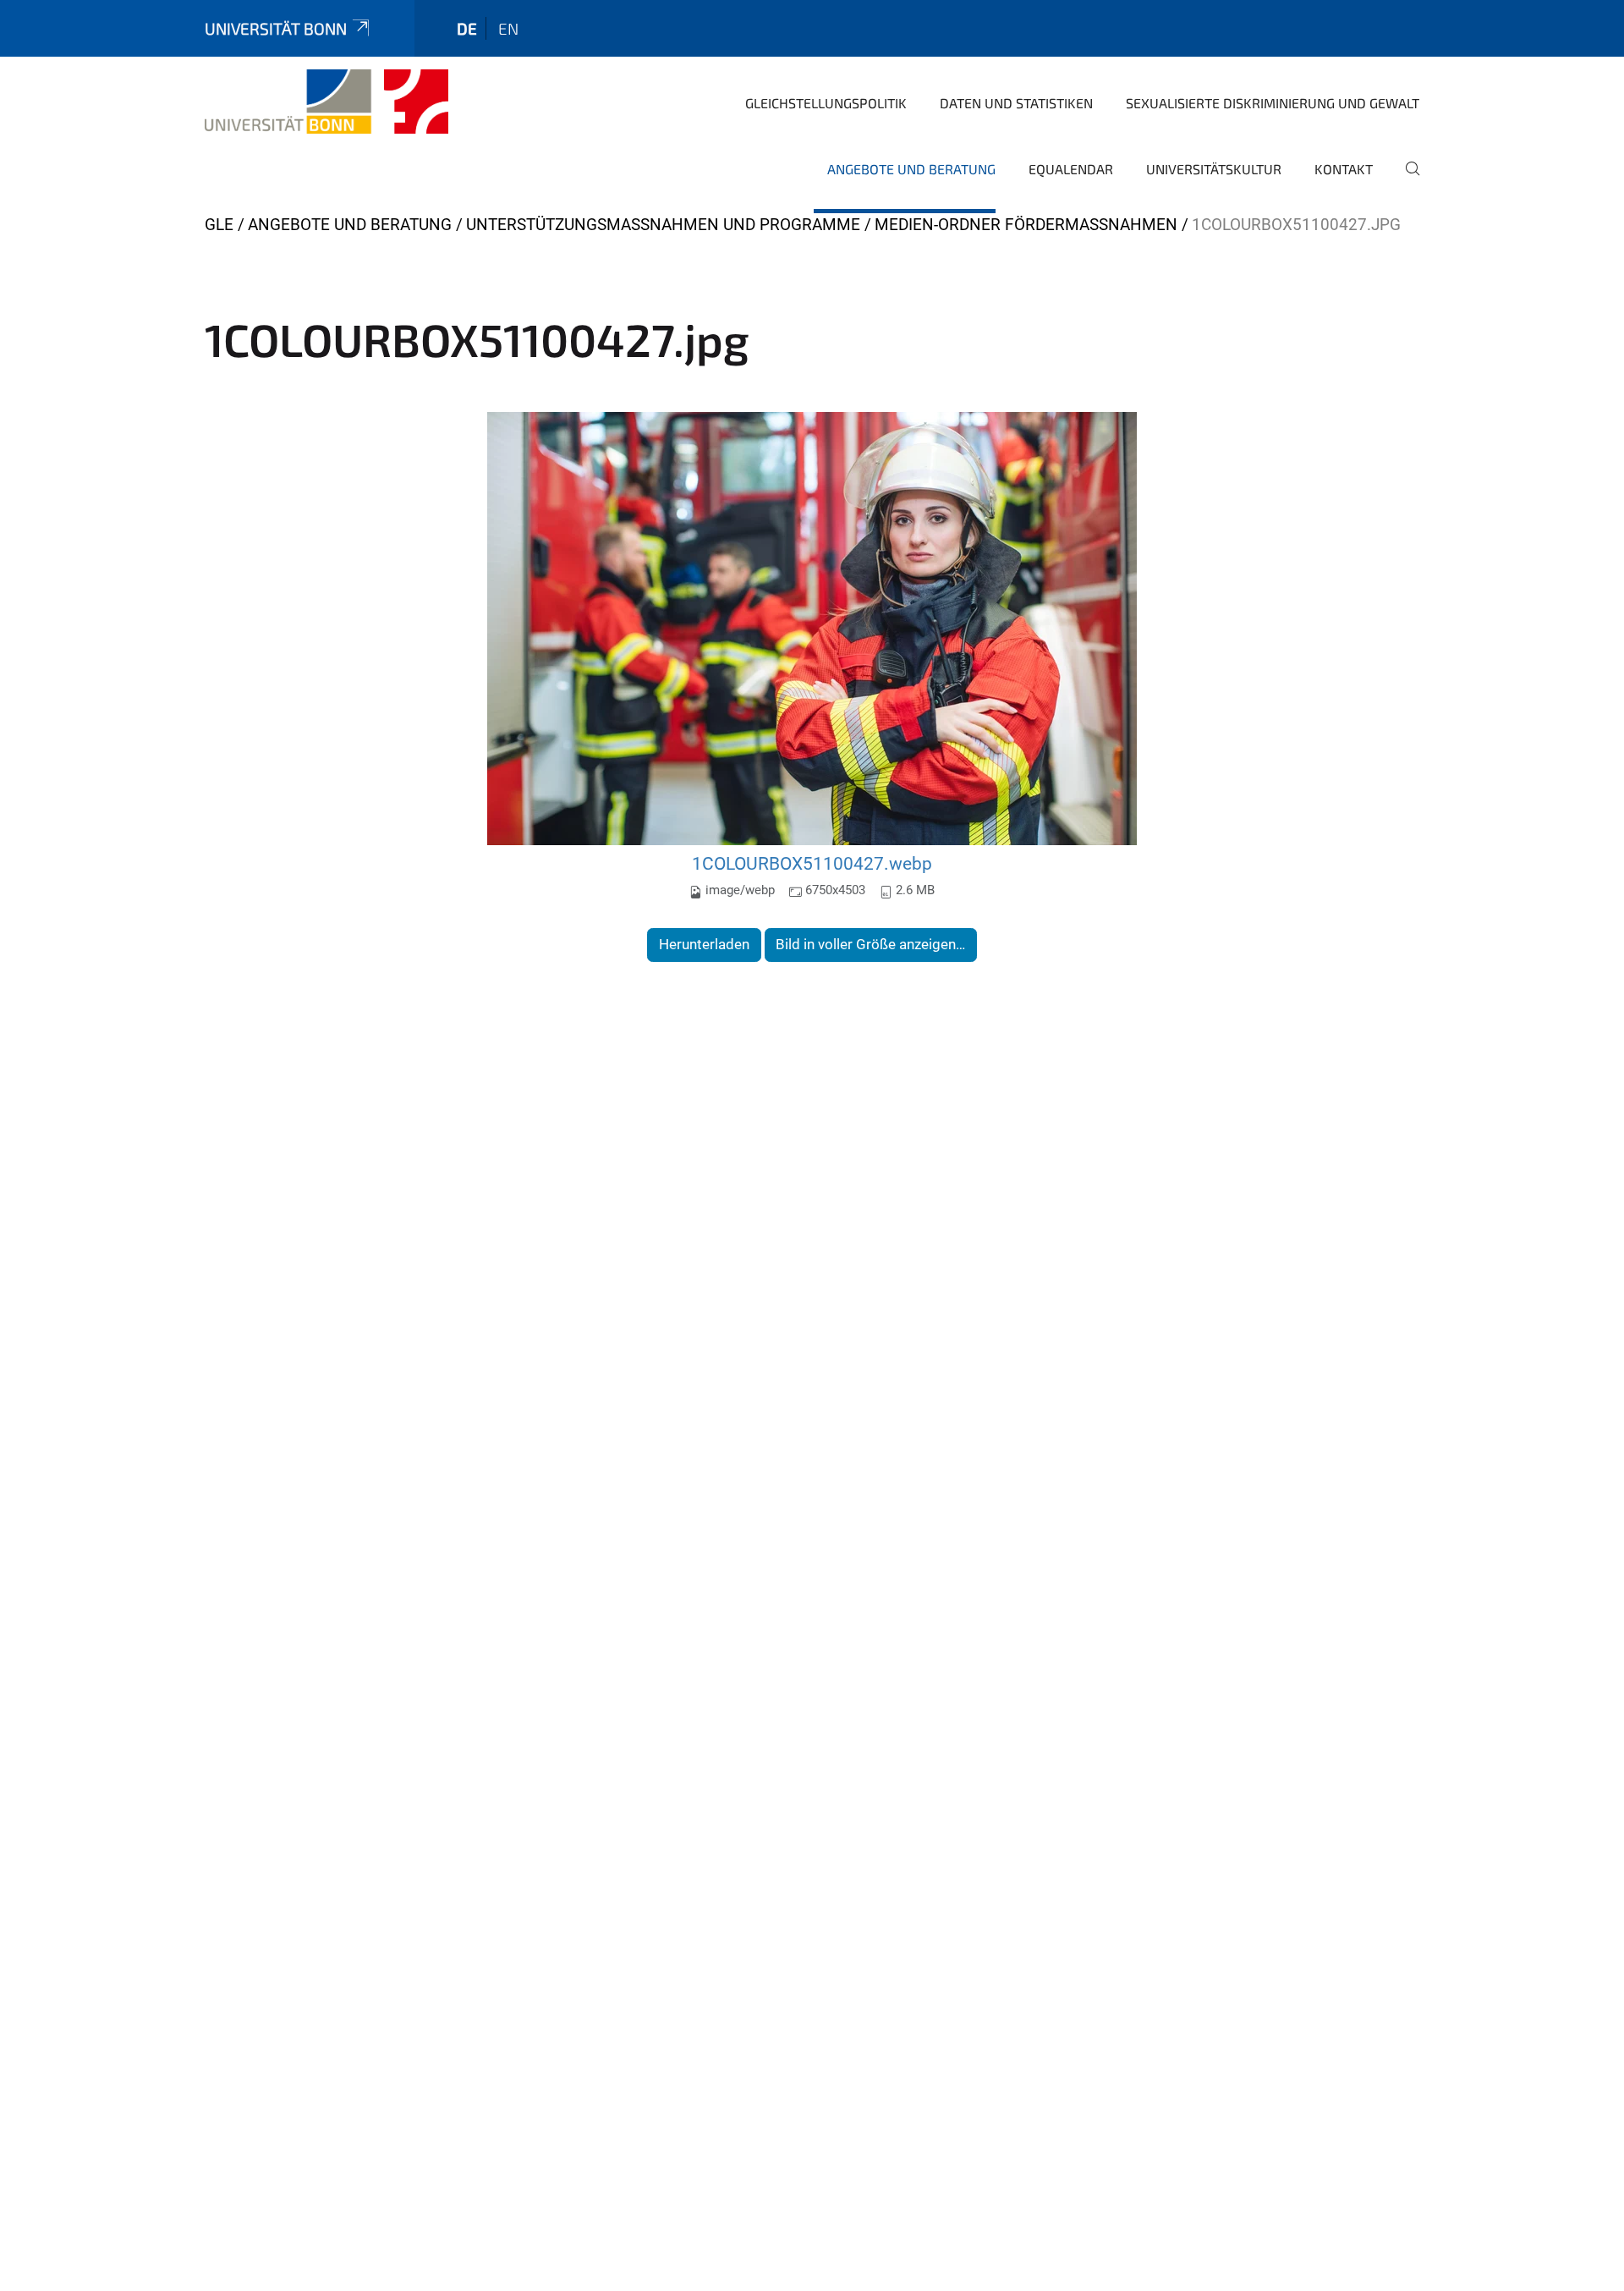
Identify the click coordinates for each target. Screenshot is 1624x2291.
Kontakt (1344, 169)
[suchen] (1406, 180)
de (467, 28)
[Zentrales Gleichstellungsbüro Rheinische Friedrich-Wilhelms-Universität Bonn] (326, 102)
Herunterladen (704, 944)
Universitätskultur (1214, 169)
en (508, 28)
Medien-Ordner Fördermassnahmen (1026, 225)
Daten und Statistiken (1016, 103)
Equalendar (1071, 169)
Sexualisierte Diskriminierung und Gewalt (1273, 103)
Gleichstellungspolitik (826, 103)
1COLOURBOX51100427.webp (812, 863)
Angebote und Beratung (911, 169)
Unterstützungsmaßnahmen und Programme (663, 225)
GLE (219, 225)
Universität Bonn (276, 28)
